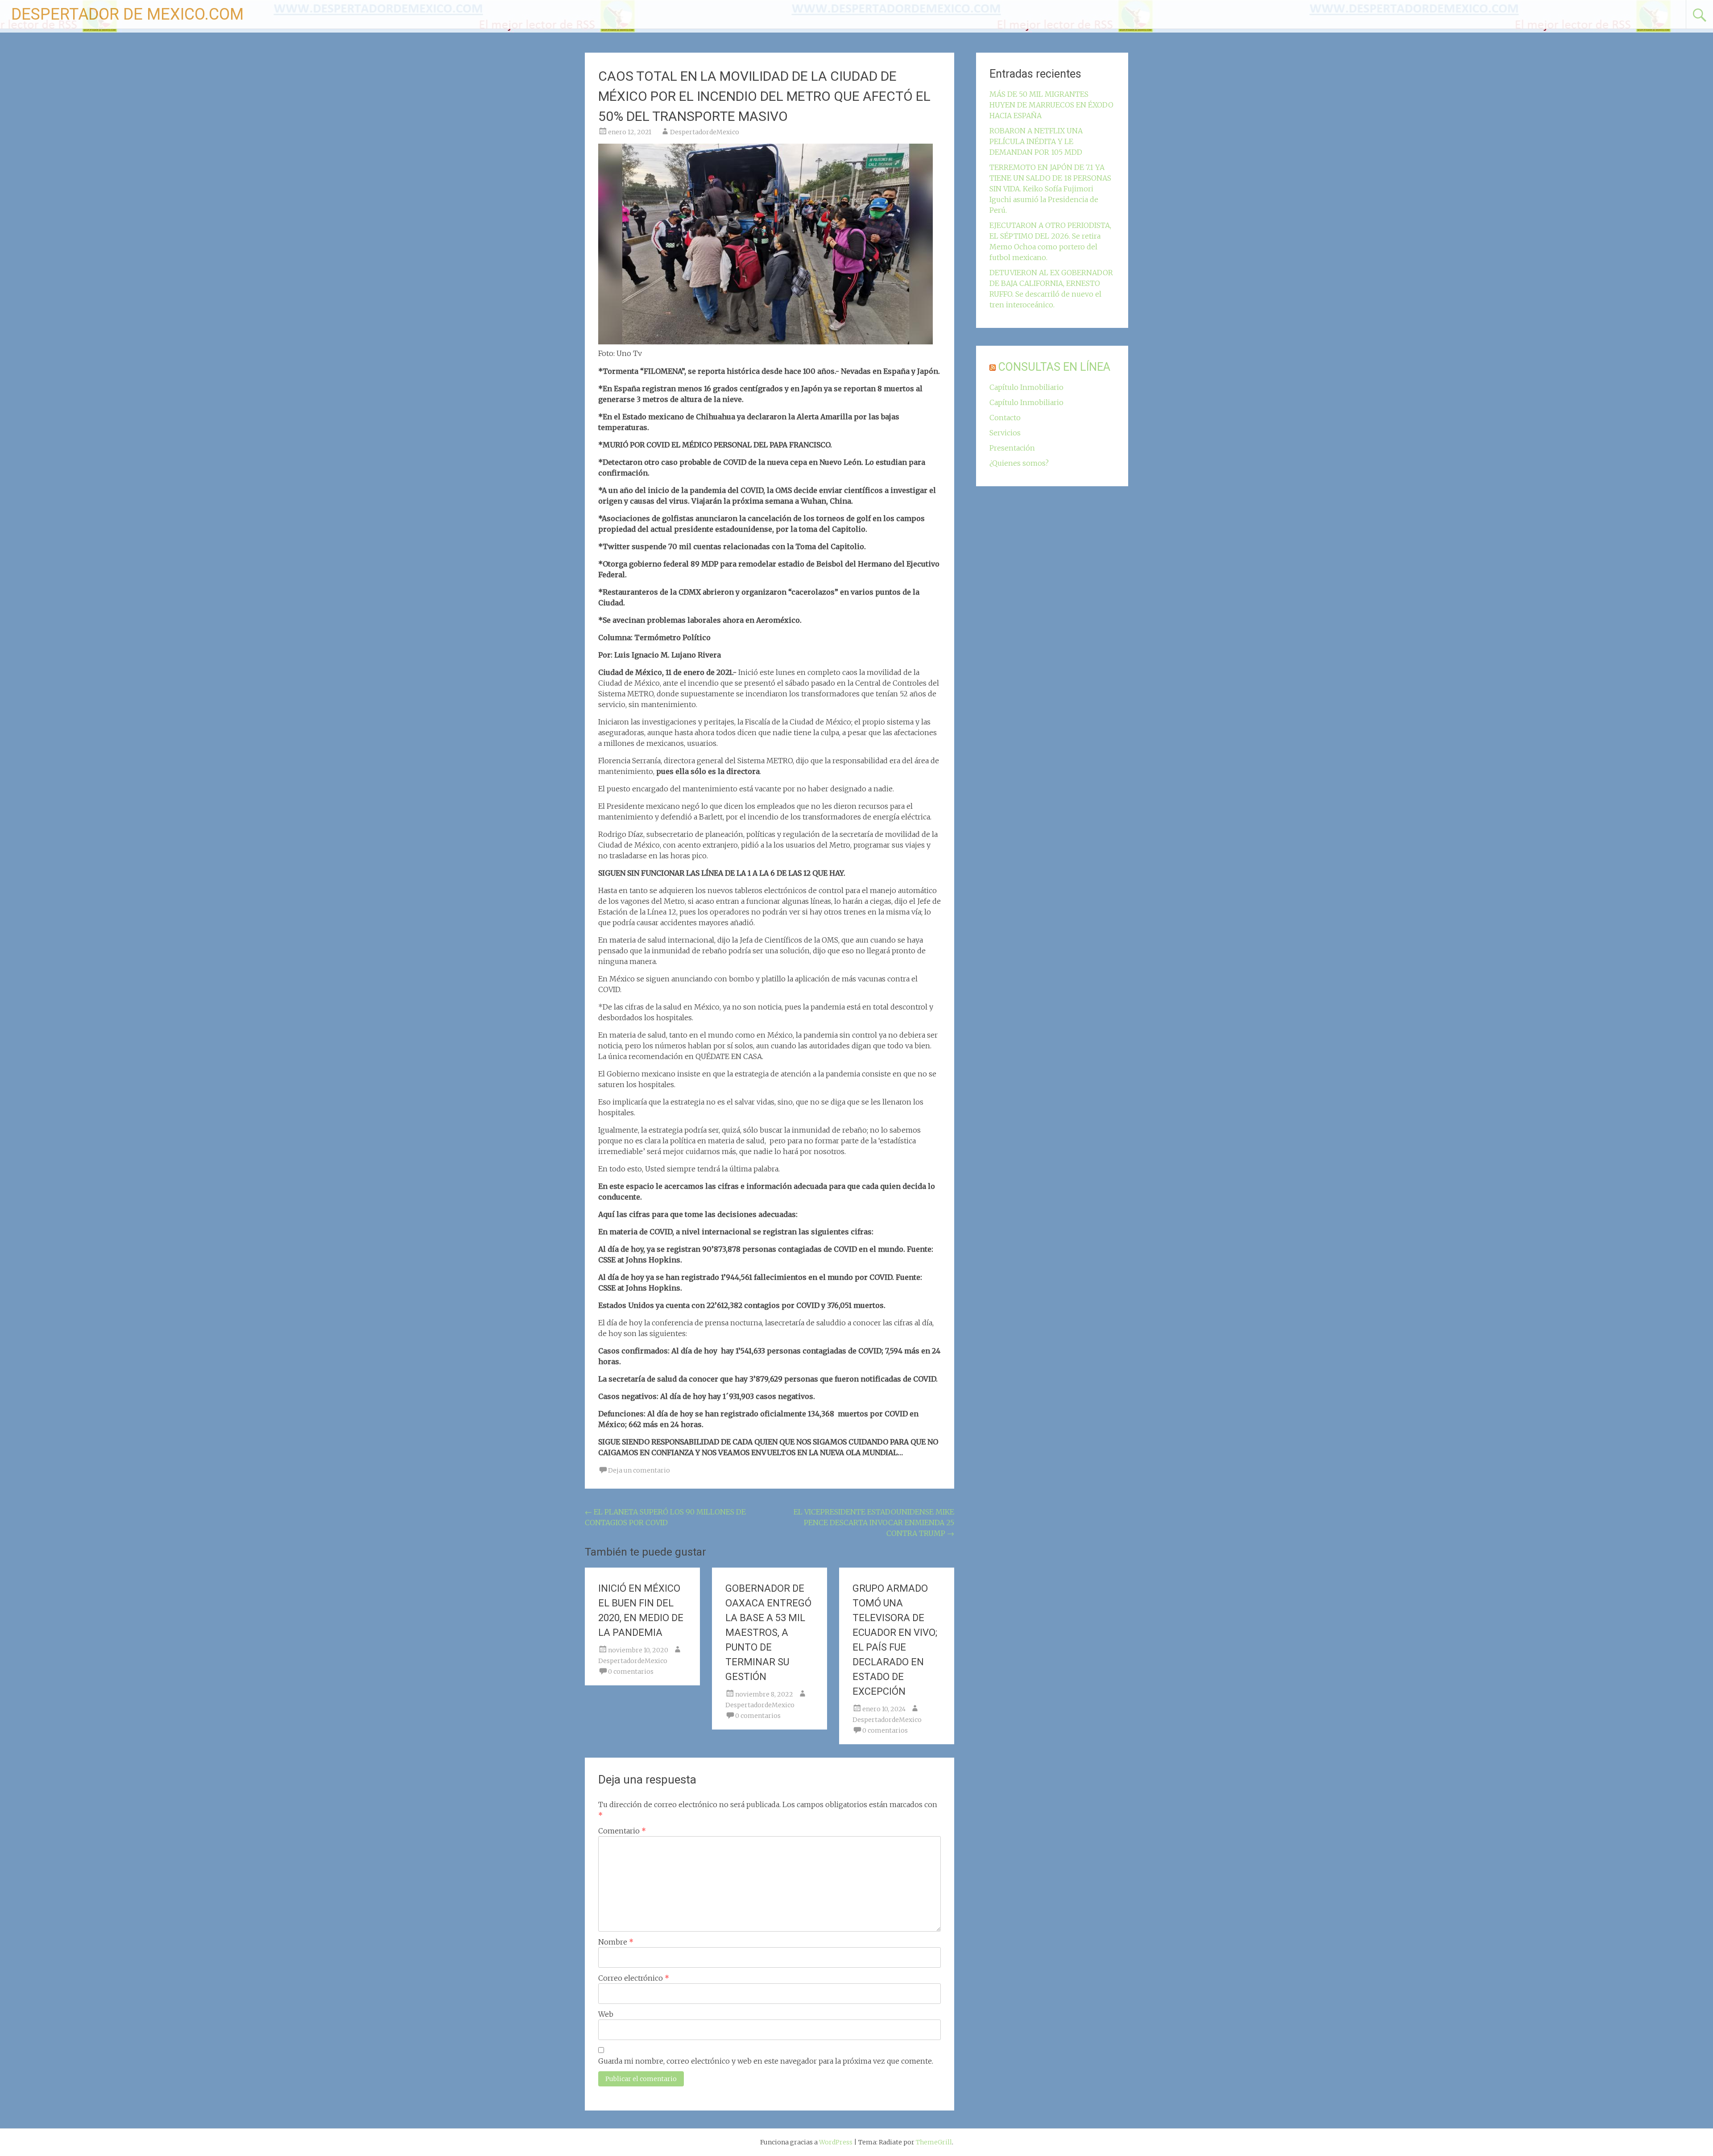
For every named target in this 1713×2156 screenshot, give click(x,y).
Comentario (622, 1831)
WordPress (836, 2142)
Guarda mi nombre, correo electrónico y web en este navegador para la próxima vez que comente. (766, 2061)
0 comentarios (631, 1672)
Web (606, 2014)
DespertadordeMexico (705, 132)
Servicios (1005, 433)
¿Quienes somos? (1019, 463)
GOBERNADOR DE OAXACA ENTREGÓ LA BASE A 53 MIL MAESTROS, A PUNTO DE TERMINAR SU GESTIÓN (768, 1633)
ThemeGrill (934, 2142)
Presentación (1012, 448)
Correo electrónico (634, 1978)
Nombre (616, 1942)
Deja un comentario (639, 1470)
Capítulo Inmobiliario (1026, 387)
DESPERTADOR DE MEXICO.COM (127, 14)
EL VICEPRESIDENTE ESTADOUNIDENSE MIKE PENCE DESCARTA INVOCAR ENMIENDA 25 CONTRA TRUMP (874, 1523)
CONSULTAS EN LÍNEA (1054, 367)
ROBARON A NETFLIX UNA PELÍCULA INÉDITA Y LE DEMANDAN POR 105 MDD (1036, 141)
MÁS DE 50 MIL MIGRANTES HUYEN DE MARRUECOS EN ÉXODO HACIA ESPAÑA (1051, 105)
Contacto (1005, 418)
